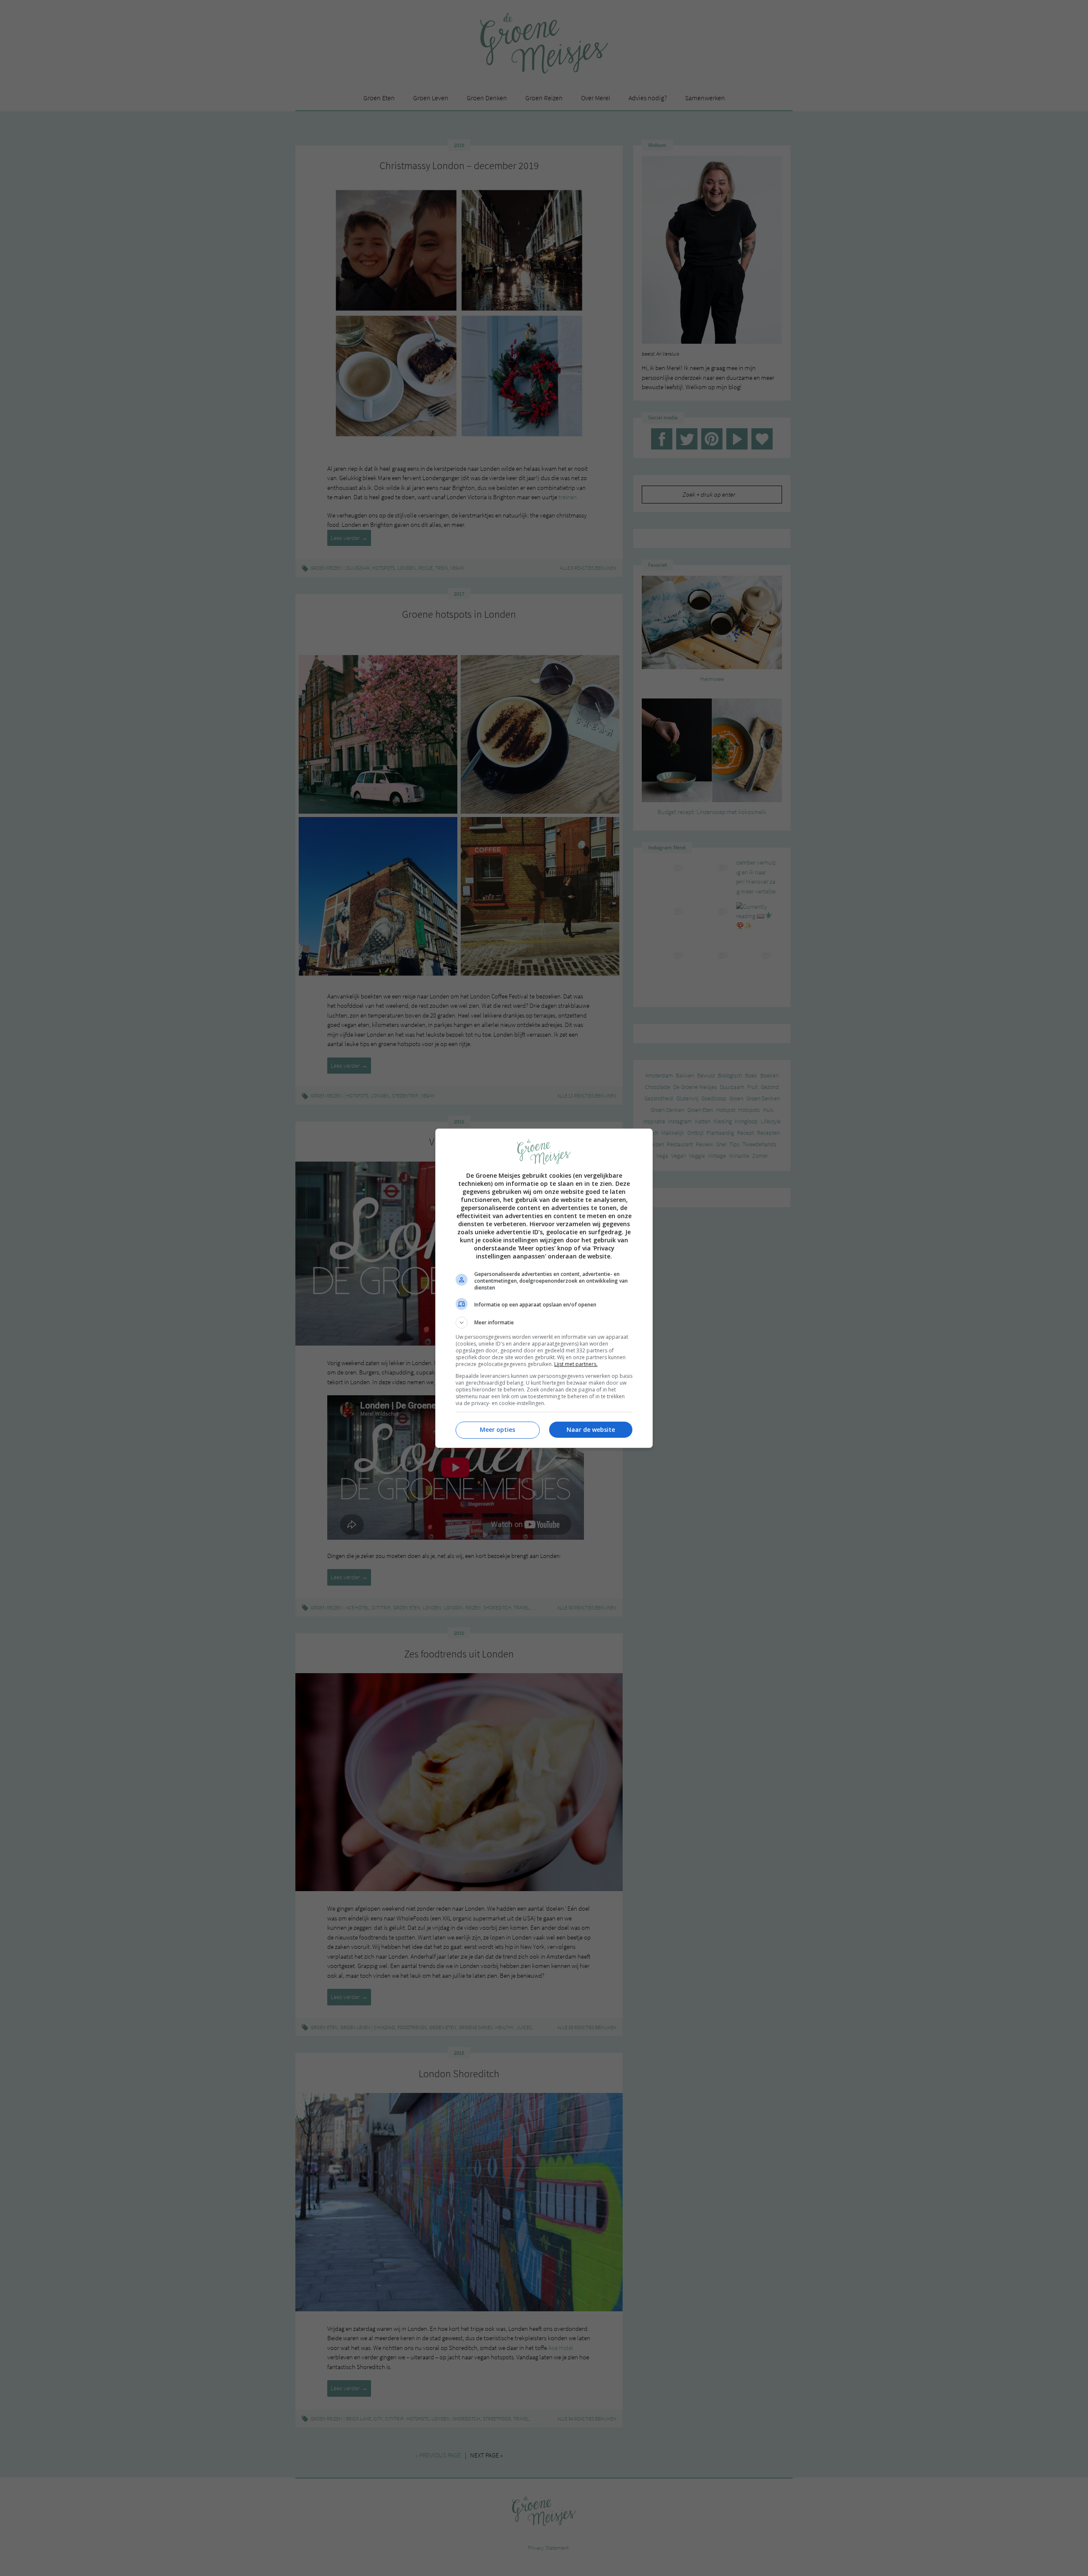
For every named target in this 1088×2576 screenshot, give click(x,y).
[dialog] (544, 1288)
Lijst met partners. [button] (576, 1364)
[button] (544, 1323)
